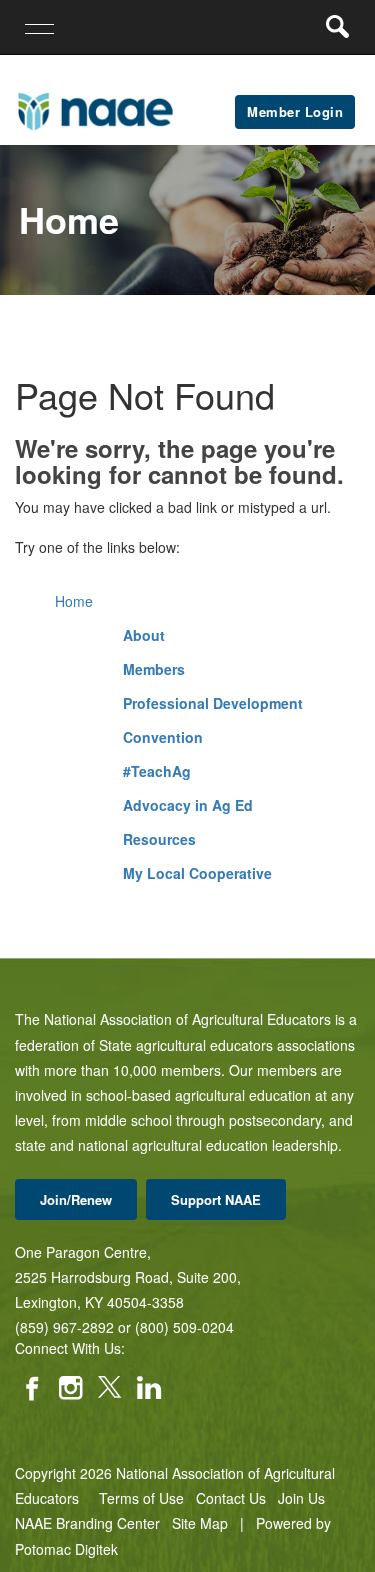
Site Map (200, 1523)
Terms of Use (141, 1498)
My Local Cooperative (197, 873)
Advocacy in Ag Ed (188, 805)
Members (154, 669)
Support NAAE (216, 1199)
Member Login (295, 111)
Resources (159, 839)
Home (74, 601)
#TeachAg (157, 771)
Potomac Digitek (66, 1549)
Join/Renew (76, 1199)
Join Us (301, 1498)
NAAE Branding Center (87, 1523)
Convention (163, 737)
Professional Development (213, 703)
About (144, 635)
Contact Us (231, 1498)
